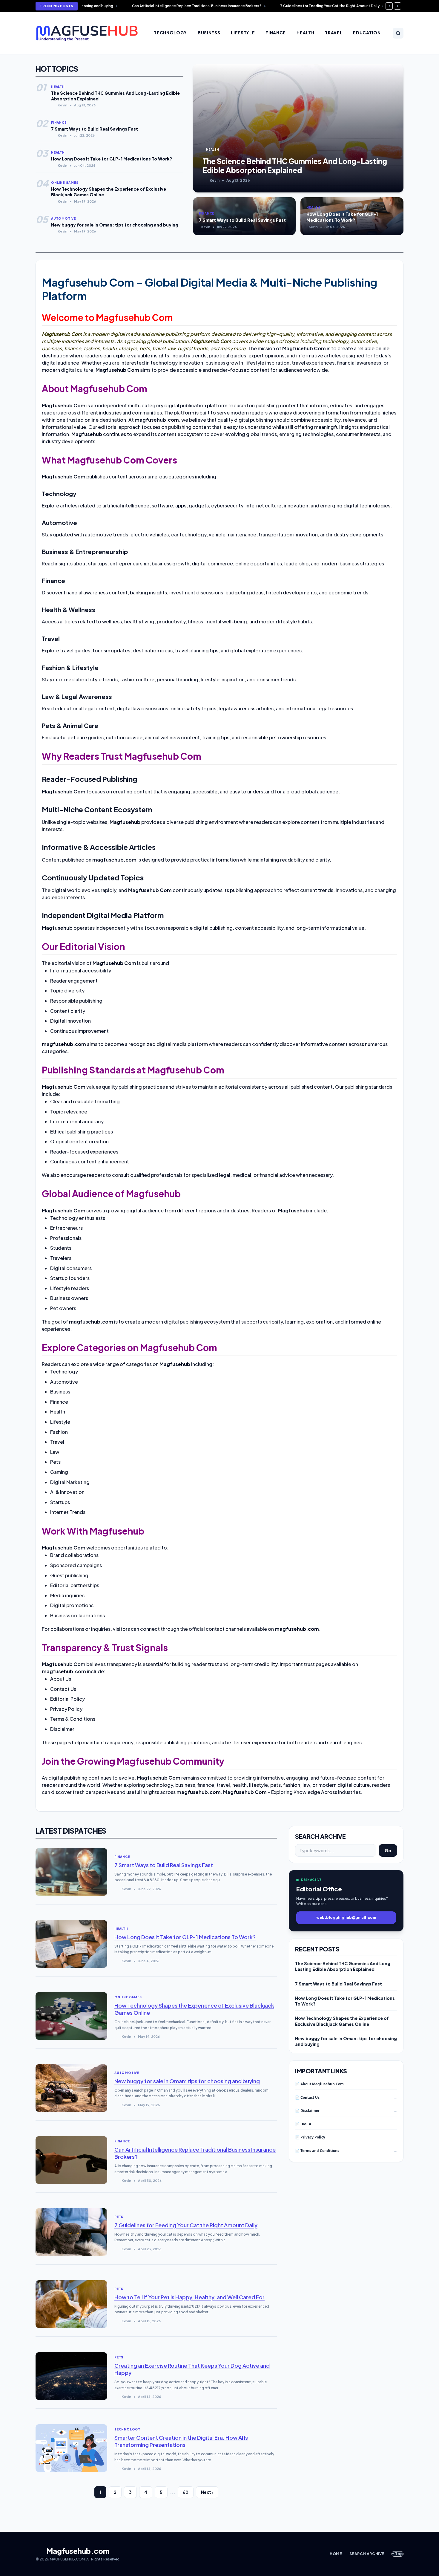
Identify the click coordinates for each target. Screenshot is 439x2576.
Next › (207, 2492)
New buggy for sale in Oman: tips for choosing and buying (187, 2081)
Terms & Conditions (73, 1719)
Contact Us (63, 1689)
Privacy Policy (66, 1709)
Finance (276, 33)
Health (305, 33)
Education (367, 33)
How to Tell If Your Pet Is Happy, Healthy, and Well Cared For (189, 2297)
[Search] (398, 33)
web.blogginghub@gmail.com (346, 1918)
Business (209, 33)
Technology (170, 33)
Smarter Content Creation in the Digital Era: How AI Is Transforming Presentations (181, 2441)
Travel (334, 33)
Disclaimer (62, 1729)
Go (388, 1850)
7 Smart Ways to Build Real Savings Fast (164, 1865)
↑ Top (397, 2554)
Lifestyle (243, 33)
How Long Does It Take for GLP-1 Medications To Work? (185, 1937)
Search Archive (367, 2554)
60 (186, 2492)
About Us (61, 1679)
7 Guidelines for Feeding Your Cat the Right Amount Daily (186, 2225)
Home (336, 2554)
